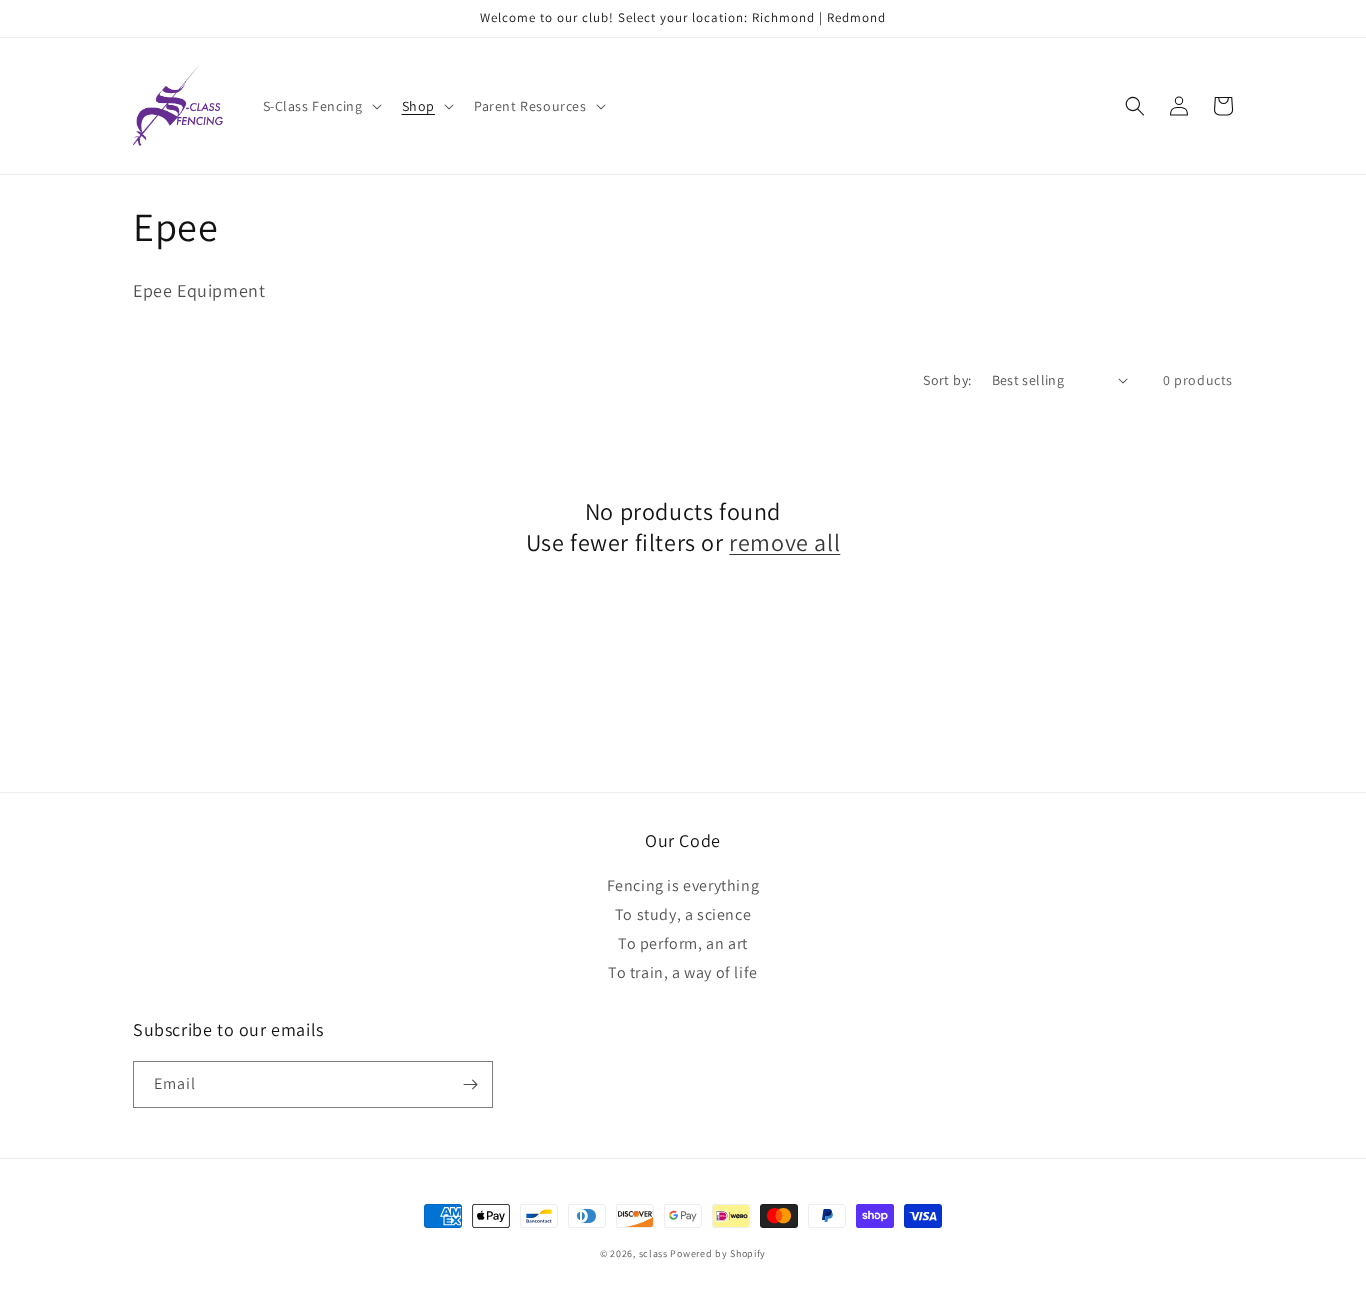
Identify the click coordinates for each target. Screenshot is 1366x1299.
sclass (653, 1253)
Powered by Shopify (718, 1253)
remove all (784, 542)
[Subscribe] (470, 1084)
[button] (320, 106)
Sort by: (947, 380)
